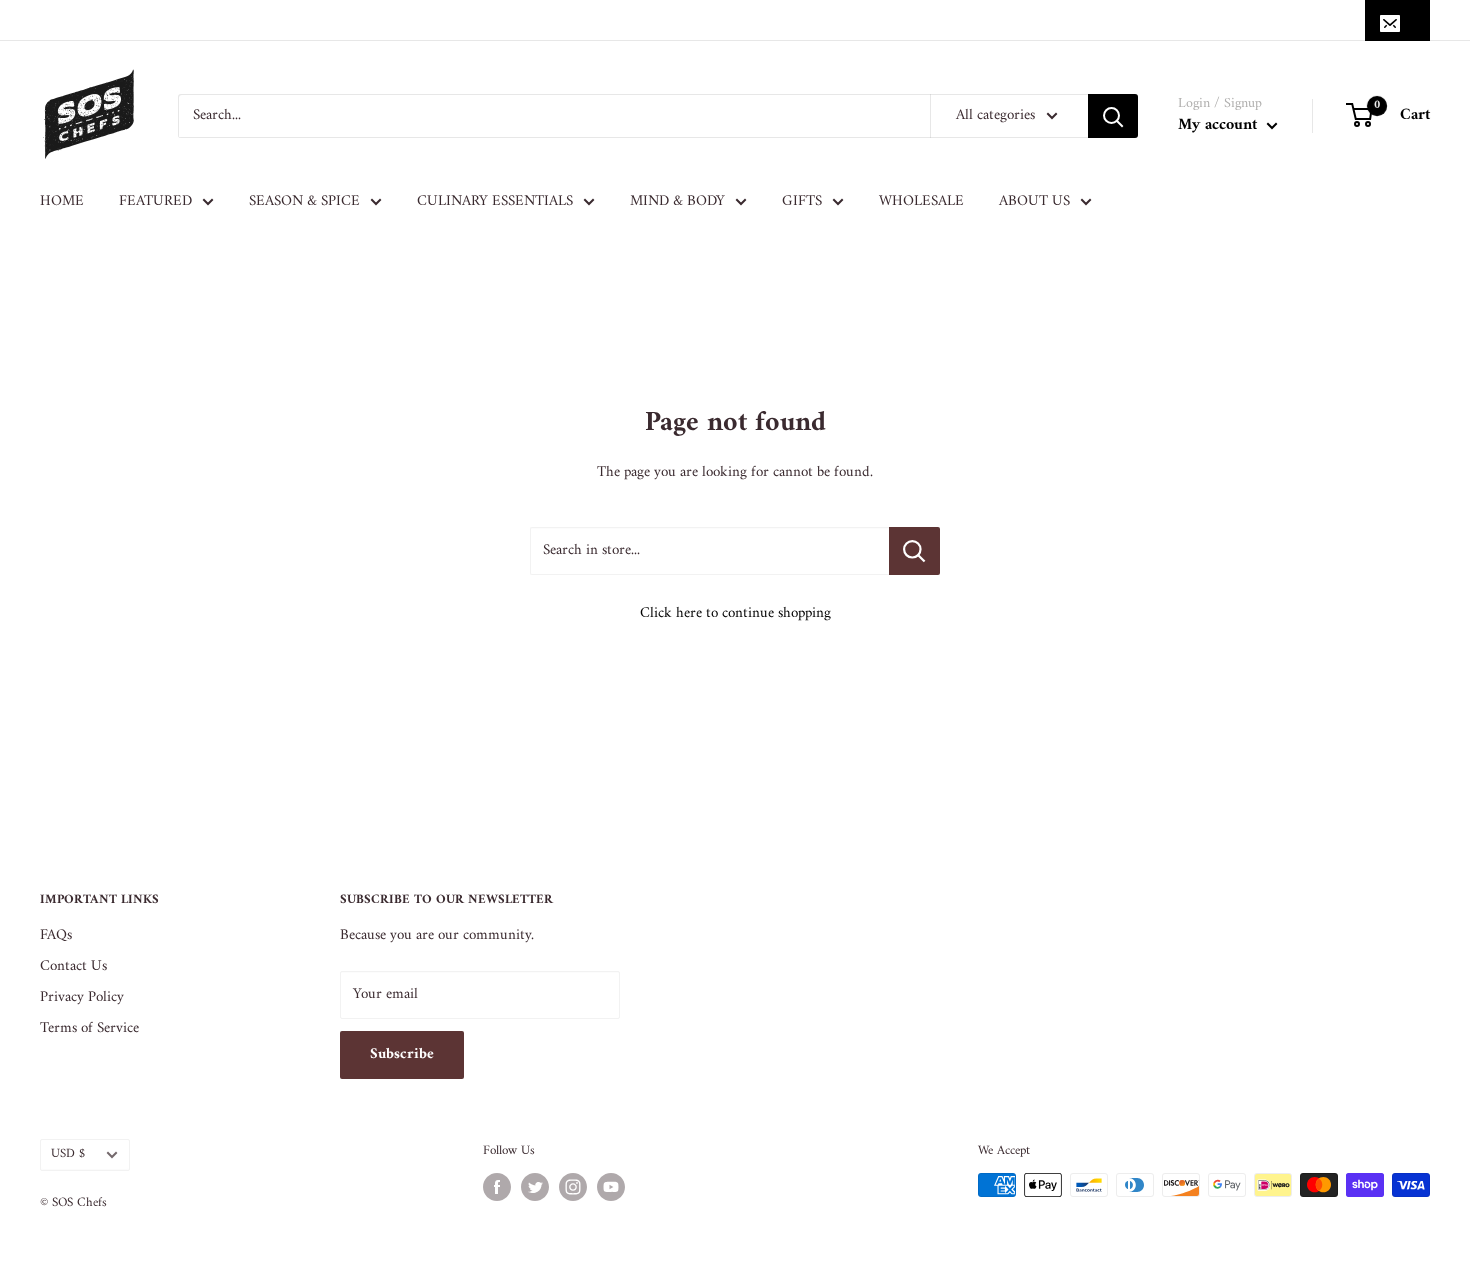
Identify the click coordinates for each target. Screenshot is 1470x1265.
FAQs (56, 935)
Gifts (802, 201)
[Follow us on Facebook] (497, 1187)
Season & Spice (304, 201)
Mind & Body (677, 201)
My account (1220, 125)
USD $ (68, 1154)
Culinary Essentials (495, 201)
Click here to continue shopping (735, 613)
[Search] (1113, 116)
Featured (155, 201)
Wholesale (921, 201)
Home (62, 201)
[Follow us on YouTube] (611, 1187)
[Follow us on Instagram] (573, 1187)
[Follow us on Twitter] (535, 1187)
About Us (1034, 201)
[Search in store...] (914, 551)
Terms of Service (89, 1028)
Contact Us (73, 966)
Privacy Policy (82, 997)
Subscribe (402, 1054)
